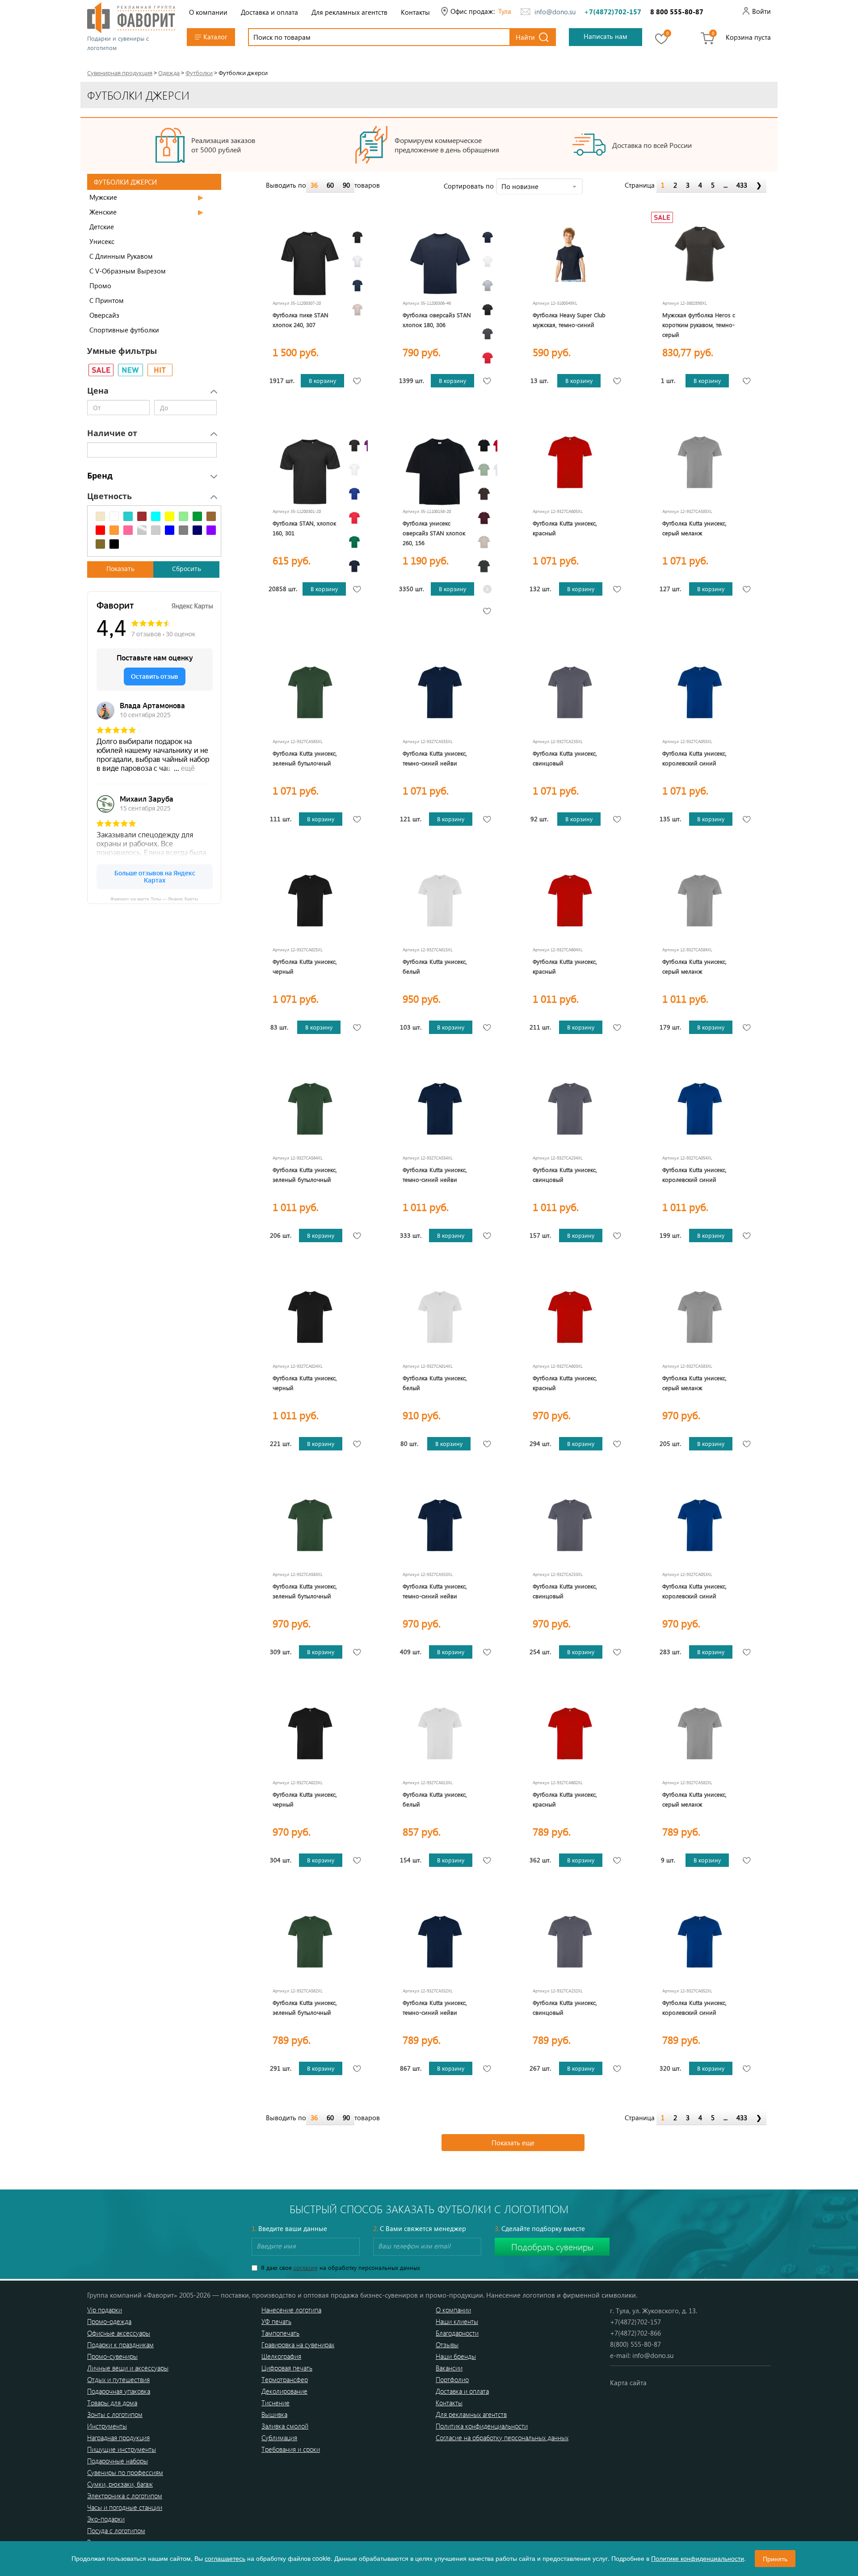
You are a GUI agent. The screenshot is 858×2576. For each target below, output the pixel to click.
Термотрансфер (285, 2379)
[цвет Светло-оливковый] (484, 470)
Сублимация (279, 2437)
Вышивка (274, 2414)
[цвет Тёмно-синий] (357, 286)
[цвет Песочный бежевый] (357, 310)
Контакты (415, 12)
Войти (761, 11)
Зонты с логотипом (115, 2414)
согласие (306, 2267)
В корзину (322, 380)
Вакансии (449, 2368)
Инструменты (107, 2426)
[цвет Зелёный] (354, 542)
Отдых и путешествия (118, 2379)
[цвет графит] (484, 566)
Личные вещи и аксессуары (128, 2368)
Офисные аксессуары (119, 2333)
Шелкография (281, 2356)
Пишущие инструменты (122, 2449)
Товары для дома (112, 2403)
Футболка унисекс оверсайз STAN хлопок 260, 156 (434, 533)
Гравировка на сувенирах (298, 2345)
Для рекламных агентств (349, 12)
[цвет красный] (488, 358)
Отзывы (447, 2345)
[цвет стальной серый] (488, 286)
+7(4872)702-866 (635, 2333)
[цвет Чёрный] (357, 237)
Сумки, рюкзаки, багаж (120, 2484)
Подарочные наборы (118, 2461)
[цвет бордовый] (484, 518)
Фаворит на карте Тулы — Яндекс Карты (154, 898)
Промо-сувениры (112, 2356)
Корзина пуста (748, 37)
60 (330, 185)
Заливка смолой (285, 2426)
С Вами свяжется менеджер (420, 2228)
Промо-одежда (109, 2321)
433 (742, 185)
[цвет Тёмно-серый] (488, 334)
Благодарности (457, 2333)
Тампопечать (280, 2333)
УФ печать (276, 2321)
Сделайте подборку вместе (540, 2228)
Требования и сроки (291, 2449)
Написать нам (606, 36)
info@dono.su (555, 12)
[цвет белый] (357, 261)
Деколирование (284, 2391)
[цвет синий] (354, 494)
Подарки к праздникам (120, 2345)
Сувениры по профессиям (125, 2472)
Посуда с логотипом (116, 2530)
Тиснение (275, 2403)
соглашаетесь (225, 2558)
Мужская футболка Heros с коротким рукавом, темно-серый (699, 325)
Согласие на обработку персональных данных (502, 2437)
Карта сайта (628, 2383)
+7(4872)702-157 (613, 12)
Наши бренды (456, 2356)
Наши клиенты (457, 2321)
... (726, 185)
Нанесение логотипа (291, 2310)
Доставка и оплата (269, 12)
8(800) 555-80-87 (635, 2344)
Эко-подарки (106, 2519)
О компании (208, 12)
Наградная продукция (118, 2437)
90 (346, 185)
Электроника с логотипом (125, 2496)
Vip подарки (105, 2310)
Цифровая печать (287, 2368)
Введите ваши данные (289, 2228)
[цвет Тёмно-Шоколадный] (484, 494)
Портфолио (452, 2379)
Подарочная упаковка (119, 2391)
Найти (525, 37)
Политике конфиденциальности (698, 2558)
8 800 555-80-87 (677, 12)
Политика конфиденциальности (482, 2426)
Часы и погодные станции (125, 2507)
